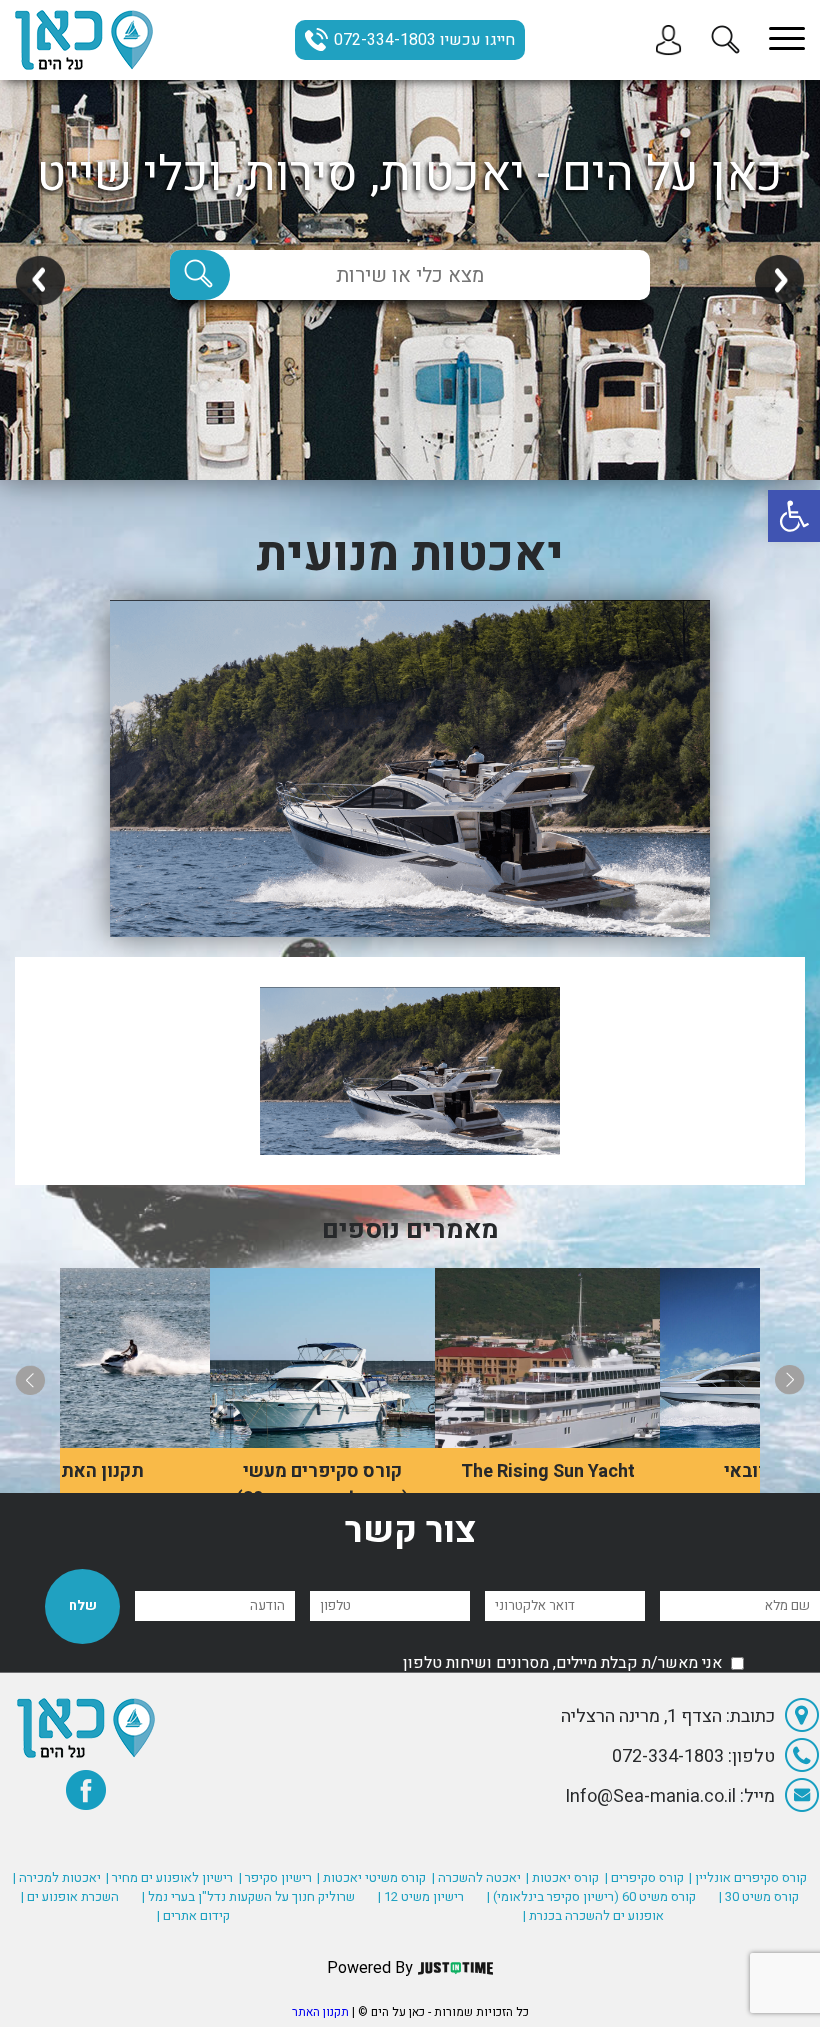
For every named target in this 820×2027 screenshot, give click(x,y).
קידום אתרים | (193, 1915)
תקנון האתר (320, 2012)
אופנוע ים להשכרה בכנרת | (593, 1915)
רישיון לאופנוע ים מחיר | (169, 1877)
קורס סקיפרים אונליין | (748, 1877)
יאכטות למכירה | (57, 1877)
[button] (794, 516)
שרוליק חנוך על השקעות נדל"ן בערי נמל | (248, 1896)
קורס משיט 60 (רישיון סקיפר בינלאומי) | (591, 1896)
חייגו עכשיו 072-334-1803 (424, 40)
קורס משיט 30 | (759, 1896)
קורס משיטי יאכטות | (371, 1877)
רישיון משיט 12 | (421, 1896)
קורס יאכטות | (562, 1877)
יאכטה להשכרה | (476, 1877)
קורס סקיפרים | (644, 1877)
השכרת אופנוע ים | (70, 1896)
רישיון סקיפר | (275, 1877)
